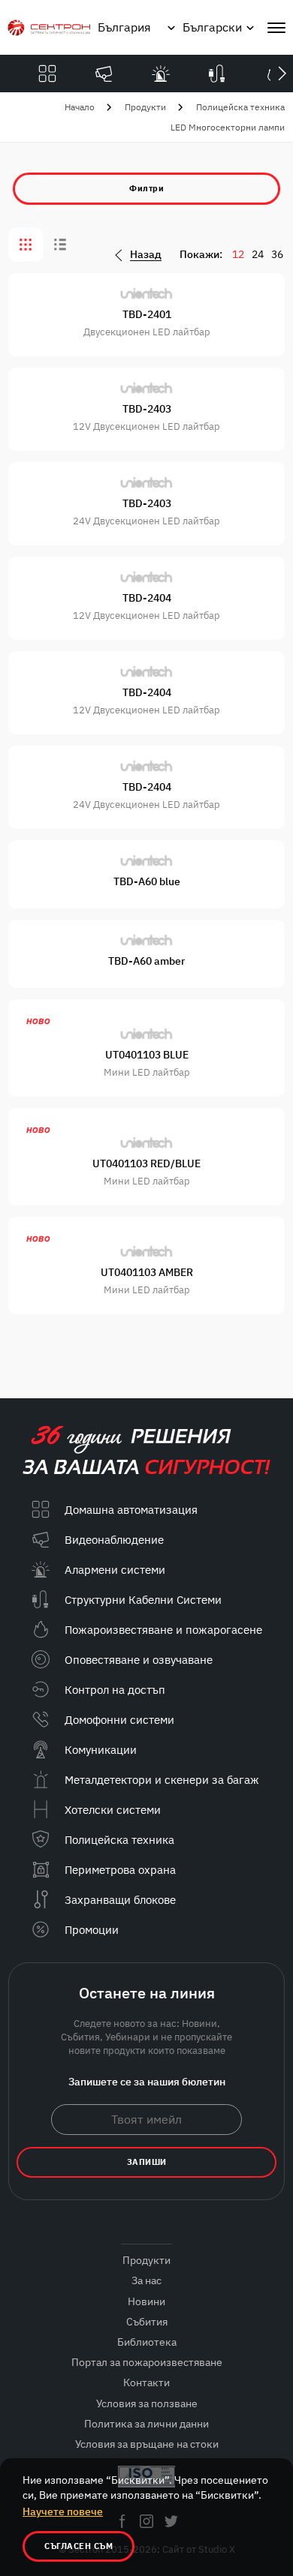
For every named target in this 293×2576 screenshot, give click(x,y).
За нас (146, 2280)
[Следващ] (282, 74)
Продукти (145, 107)
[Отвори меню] (276, 28)
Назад (146, 255)
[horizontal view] (60, 245)
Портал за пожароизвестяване (147, 2362)
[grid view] (26, 245)
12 (238, 254)
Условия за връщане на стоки (147, 2444)
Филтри (146, 188)
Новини (146, 2301)
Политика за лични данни (146, 2424)
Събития (147, 2322)
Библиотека (147, 2342)
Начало (80, 107)
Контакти (146, 2382)
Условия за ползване (147, 2403)
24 (258, 254)
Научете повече (63, 2511)
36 (277, 254)
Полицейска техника (240, 107)
